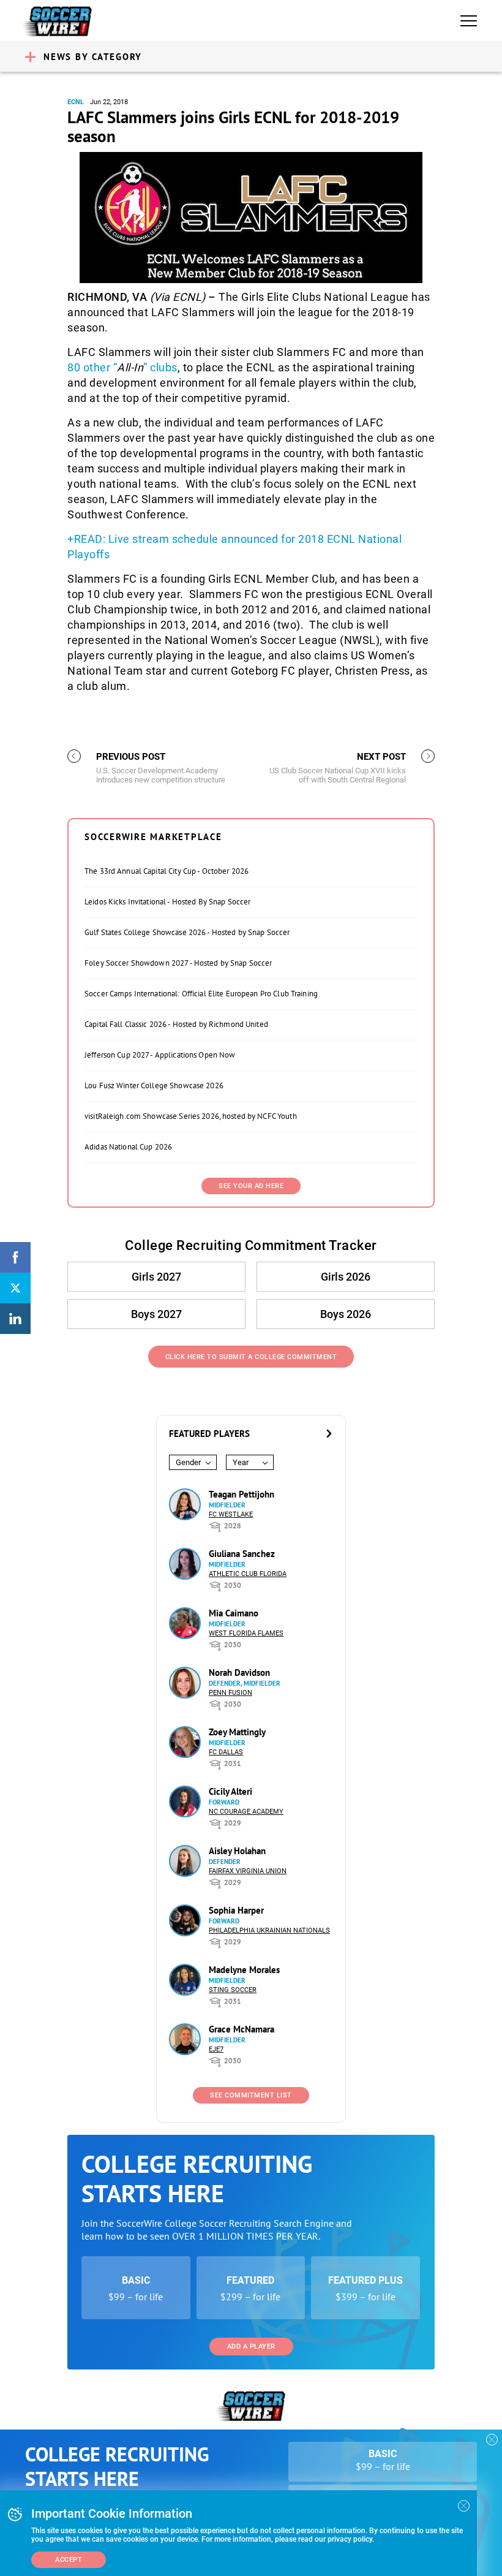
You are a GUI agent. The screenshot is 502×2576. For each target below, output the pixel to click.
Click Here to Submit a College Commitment (251, 1357)
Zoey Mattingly (237, 1732)
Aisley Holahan (237, 1851)
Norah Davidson (239, 1673)
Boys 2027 (156, 1314)
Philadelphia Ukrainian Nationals (269, 1930)
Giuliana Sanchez (242, 1554)
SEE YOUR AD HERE (251, 1186)
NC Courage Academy (246, 1812)
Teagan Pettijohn (242, 1494)
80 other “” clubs (122, 367)
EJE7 (216, 2049)
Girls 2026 (346, 1277)
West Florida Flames (246, 1633)
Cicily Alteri (230, 1791)
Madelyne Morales (244, 1970)
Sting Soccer (233, 1990)
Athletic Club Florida (248, 1574)
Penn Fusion (230, 1693)
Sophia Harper (236, 1910)
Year (241, 1462)
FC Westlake (231, 1514)
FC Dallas (226, 1752)
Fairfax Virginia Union (248, 1871)
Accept (69, 2560)
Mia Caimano (234, 1613)
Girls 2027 (156, 1277)
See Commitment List (251, 2095)
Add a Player (251, 2347)
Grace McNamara (242, 2029)
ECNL (76, 102)
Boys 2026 (346, 1314)
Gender (188, 1462)
